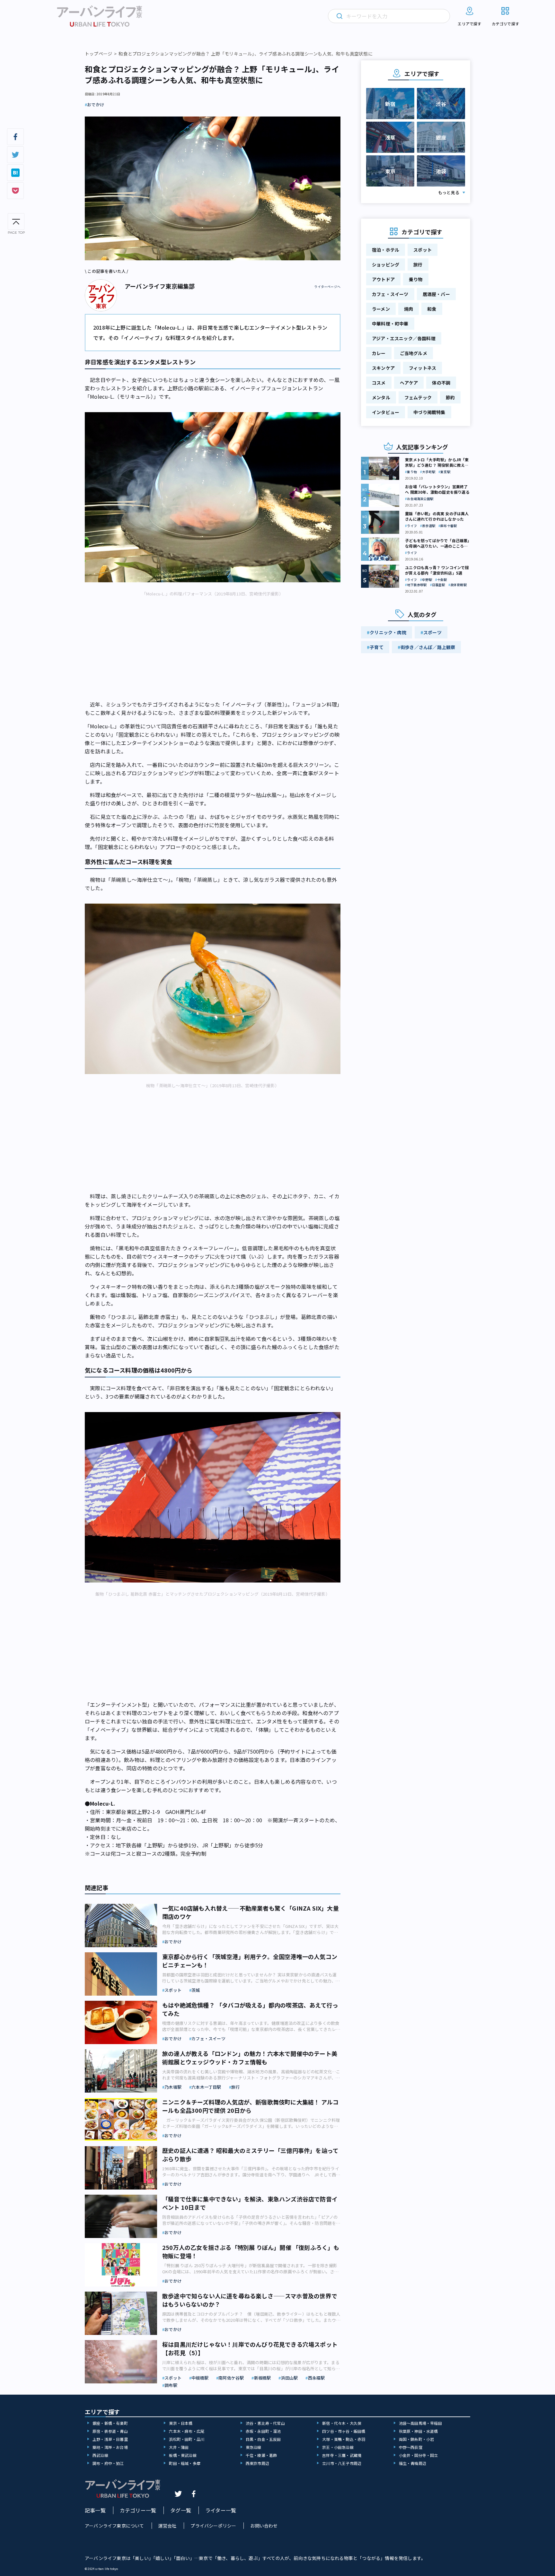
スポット (423, 250)
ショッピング (386, 265)
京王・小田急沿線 (338, 2447)
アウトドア (383, 279)
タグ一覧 (181, 2510)
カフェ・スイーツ (390, 294)
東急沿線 (254, 2447)
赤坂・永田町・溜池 (263, 2431)
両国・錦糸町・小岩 (417, 2439)
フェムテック (418, 397)
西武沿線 (100, 2455)
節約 (450, 397)
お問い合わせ (264, 2526)
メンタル (381, 397)
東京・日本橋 (181, 2423)
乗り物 (416, 279)
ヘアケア (409, 383)
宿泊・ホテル (386, 250)
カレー (379, 353)
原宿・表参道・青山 (110, 2431)
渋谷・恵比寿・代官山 (265, 2423)
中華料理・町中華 (390, 324)
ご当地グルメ (414, 353)
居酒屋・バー (436, 294)
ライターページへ (327, 287)
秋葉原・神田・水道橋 (418, 2431)
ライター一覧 (221, 2510)
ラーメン (381, 309)
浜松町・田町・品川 (187, 2439)
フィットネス (423, 368)
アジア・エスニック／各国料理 (404, 338)
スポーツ (432, 632)
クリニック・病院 (388, 632)
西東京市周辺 (257, 2463)
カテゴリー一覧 (138, 2510)
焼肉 (409, 309)
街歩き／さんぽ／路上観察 (428, 647)
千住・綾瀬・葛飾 (261, 2455)
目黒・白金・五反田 (263, 2439)
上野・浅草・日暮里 (110, 2439)
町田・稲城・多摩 (185, 2463)
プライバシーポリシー (213, 2526)
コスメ (379, 383)
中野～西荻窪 (411, 2447)
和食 (432, 309)
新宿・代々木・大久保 (342, 2423)
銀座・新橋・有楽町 (110, 2423)
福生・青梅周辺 (413, 2463)
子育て (377, 647)
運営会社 (167, 2526)
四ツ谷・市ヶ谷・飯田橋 (344, 2431)
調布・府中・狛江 (108, 2463)
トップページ (98, 54)
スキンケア (383, 368)
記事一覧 (95, 2510)
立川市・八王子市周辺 (342, 2463)
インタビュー (386, 412)
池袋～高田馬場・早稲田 (420, 2423)
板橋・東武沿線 (183, 2455)
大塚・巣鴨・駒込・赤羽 (344, 2439)
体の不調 (441, 383)
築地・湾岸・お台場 (110, 2447)
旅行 (418, 265)
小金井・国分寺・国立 (418, 2455)
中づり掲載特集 (429, 412)
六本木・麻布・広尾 (187, 2431)
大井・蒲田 (179, 2447)
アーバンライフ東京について (115, 2526)
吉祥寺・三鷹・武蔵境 (342, 2455)
